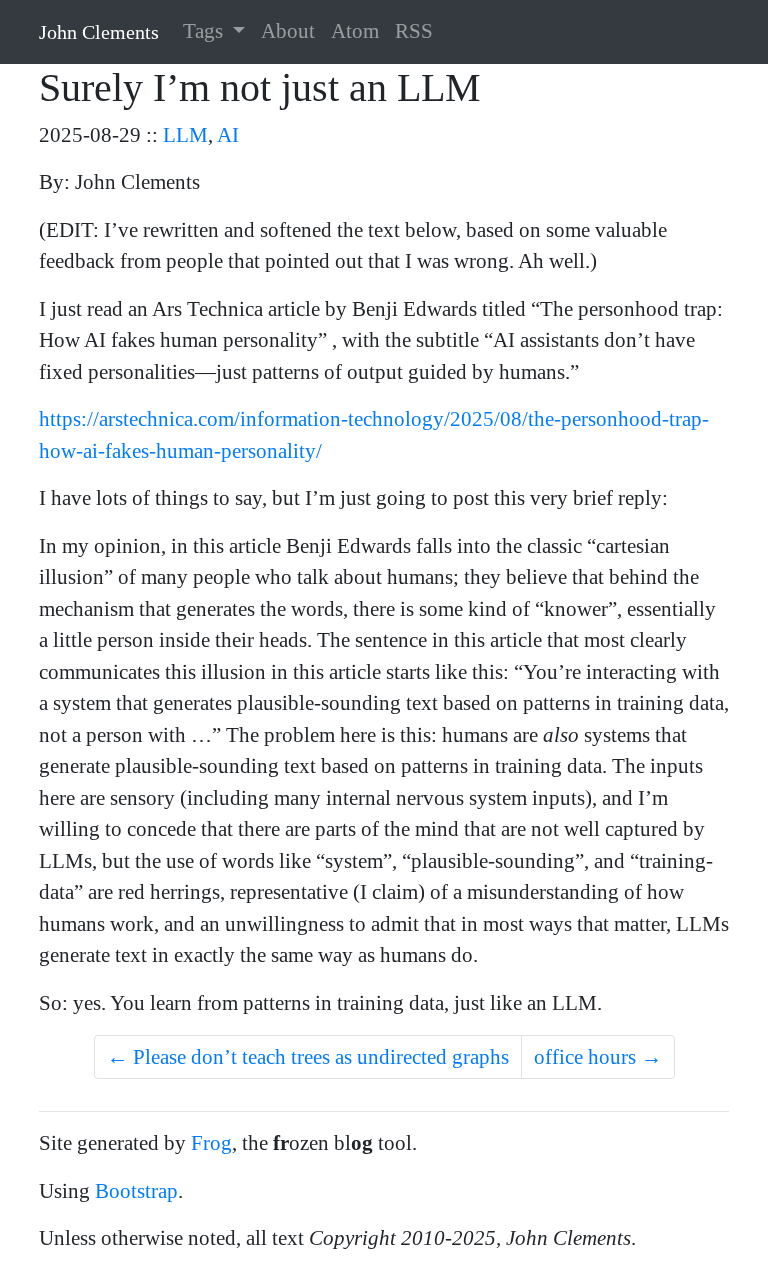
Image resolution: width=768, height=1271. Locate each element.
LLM (185, 135)
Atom (355, 31)
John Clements (99, 32)
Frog (211, 1143)
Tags (205, 31)
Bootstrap (136, 1191)
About (288, 31)
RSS (414, 31)
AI (228, 135)
